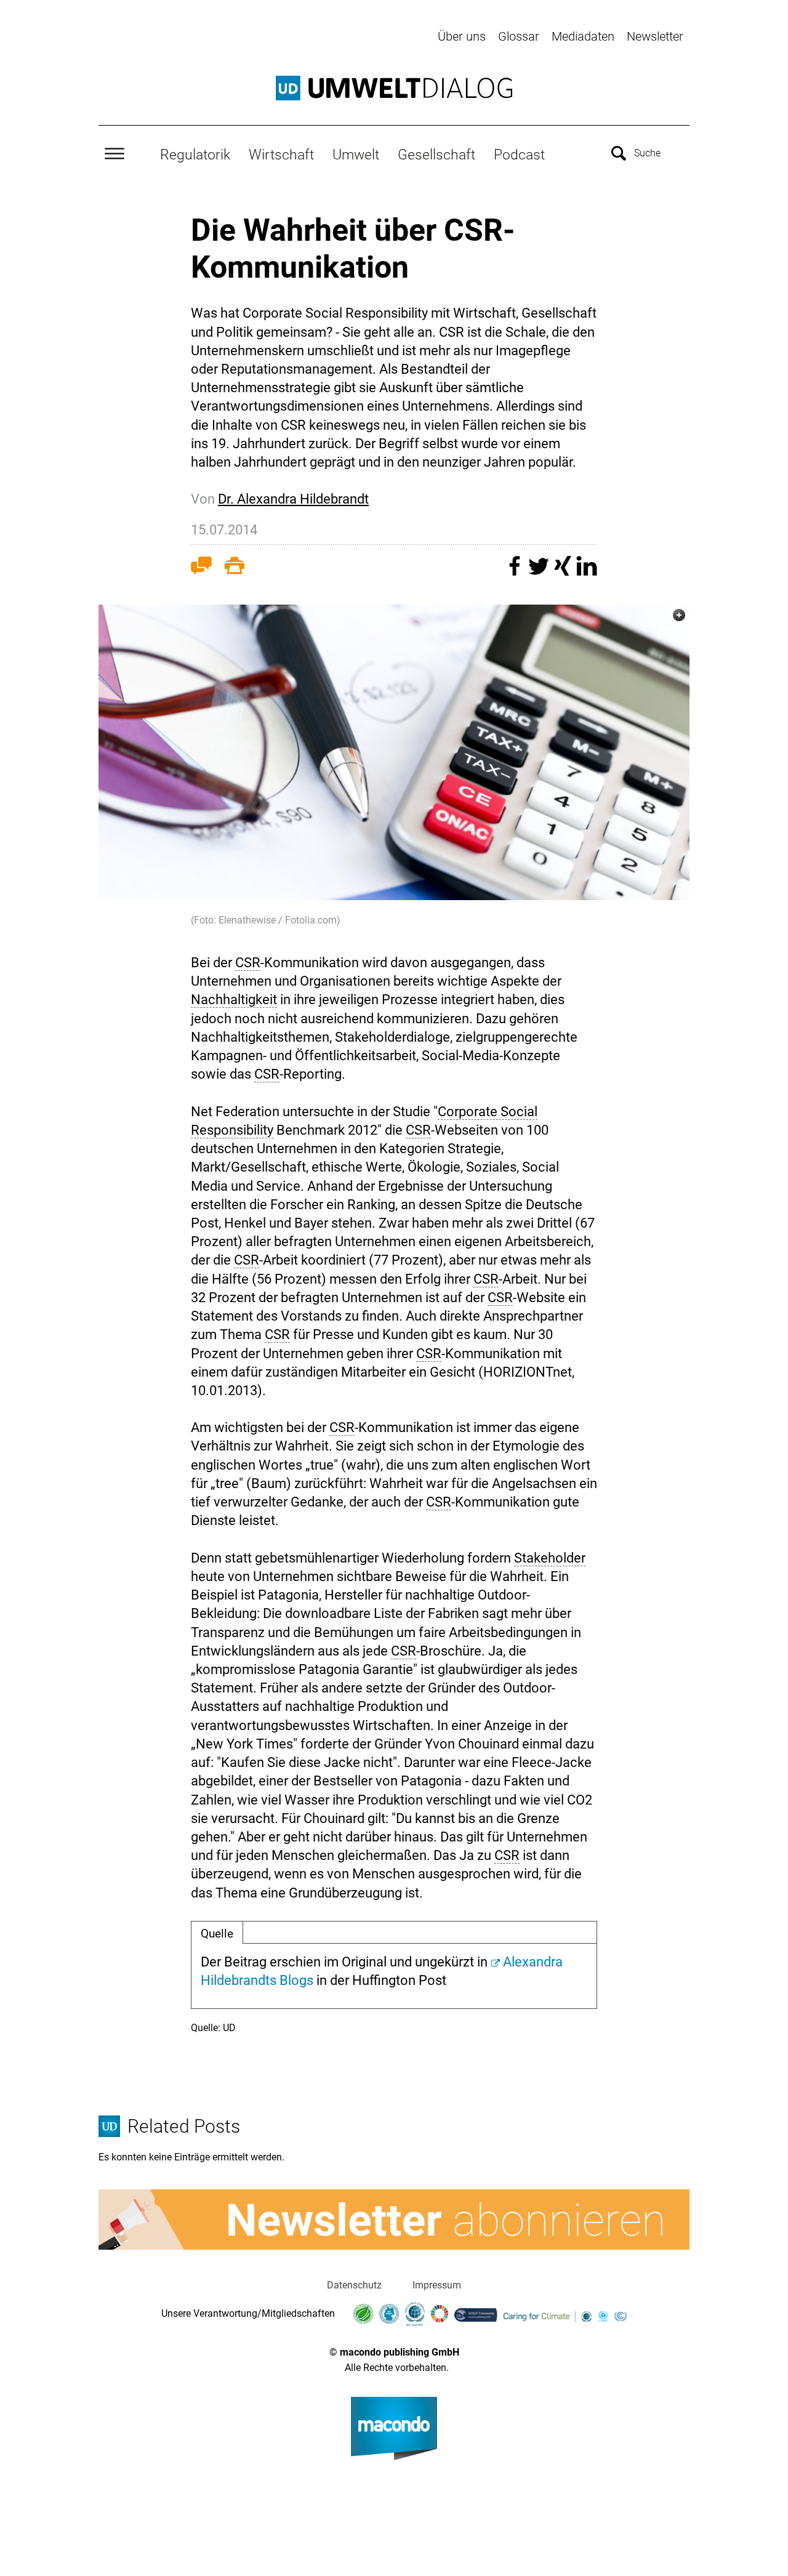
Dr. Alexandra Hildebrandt (293, 499)
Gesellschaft (436, 155)
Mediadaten (583, 36)
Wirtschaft (281, 155)
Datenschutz (354, 2285)
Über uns (462, 36)
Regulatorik (195, 155)
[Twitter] (540, 572)
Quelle (217, 1934)
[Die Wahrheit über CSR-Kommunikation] (394, 752)
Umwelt (356, 155)
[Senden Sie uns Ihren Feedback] (201, 568)
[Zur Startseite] (394, 88)
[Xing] (564, 572)
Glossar (519, 36)
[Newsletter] (394, 2220)
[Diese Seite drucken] (235, 568)
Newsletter (655, 36)
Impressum (437, 2285)
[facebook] (516, 572)
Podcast (519, 155)
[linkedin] (587, 572)
